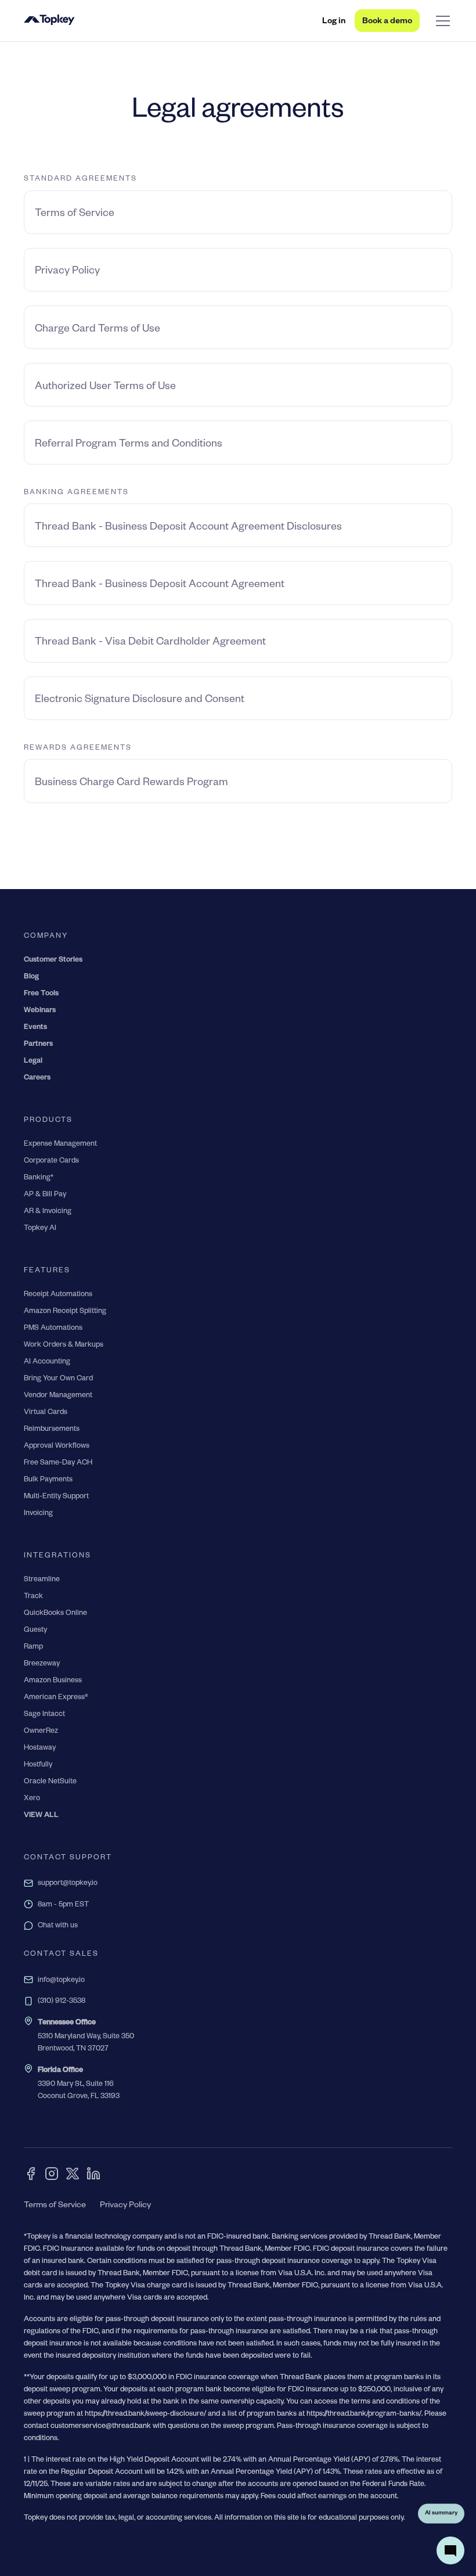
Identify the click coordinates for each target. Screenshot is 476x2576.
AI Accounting (47, 1362)
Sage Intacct (44, 1715)
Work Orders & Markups (64, 1345)
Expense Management (60, 1145)
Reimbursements (52, 1430)
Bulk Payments (48, 1480)
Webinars (40, 1011)
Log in (334, 22)
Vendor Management (58, 1396)
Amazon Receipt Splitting (65, 1312)
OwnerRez (41, 1732)
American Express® (56, 1698)
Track (33, 1597)
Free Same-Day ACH (58, 1463)
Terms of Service (55, 2206)
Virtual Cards (46, 1413)
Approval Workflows (57, 1447)
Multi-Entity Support (56, 1497)
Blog (31, 977)
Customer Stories (53, 960)
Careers (37, 1078)
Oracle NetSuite (50, 1782)
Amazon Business (53, 1681)
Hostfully (38, 1765)
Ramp (33, 1647)
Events (35, 1028)
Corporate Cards (51, 1161)
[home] (49, 21)
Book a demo (387, 22)
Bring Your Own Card (58, 1379)
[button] (441, 21)
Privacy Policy (125, 2206)
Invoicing (38, 1514)
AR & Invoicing (48, 1212)
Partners (38, 1045)
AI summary (441, 2513)
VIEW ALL (41, 1816)
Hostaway (40, 1748)
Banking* (39, 1178)
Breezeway (42, 1664)
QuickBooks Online (55, 1614)
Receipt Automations (58, 1295)
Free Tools (41, 994)
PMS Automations (53, 1329)
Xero (32, 1799)
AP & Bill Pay (45, 1195)
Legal (33, 1062)
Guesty (35, 1631)
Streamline (42, 1580)
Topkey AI (40, 1229)
